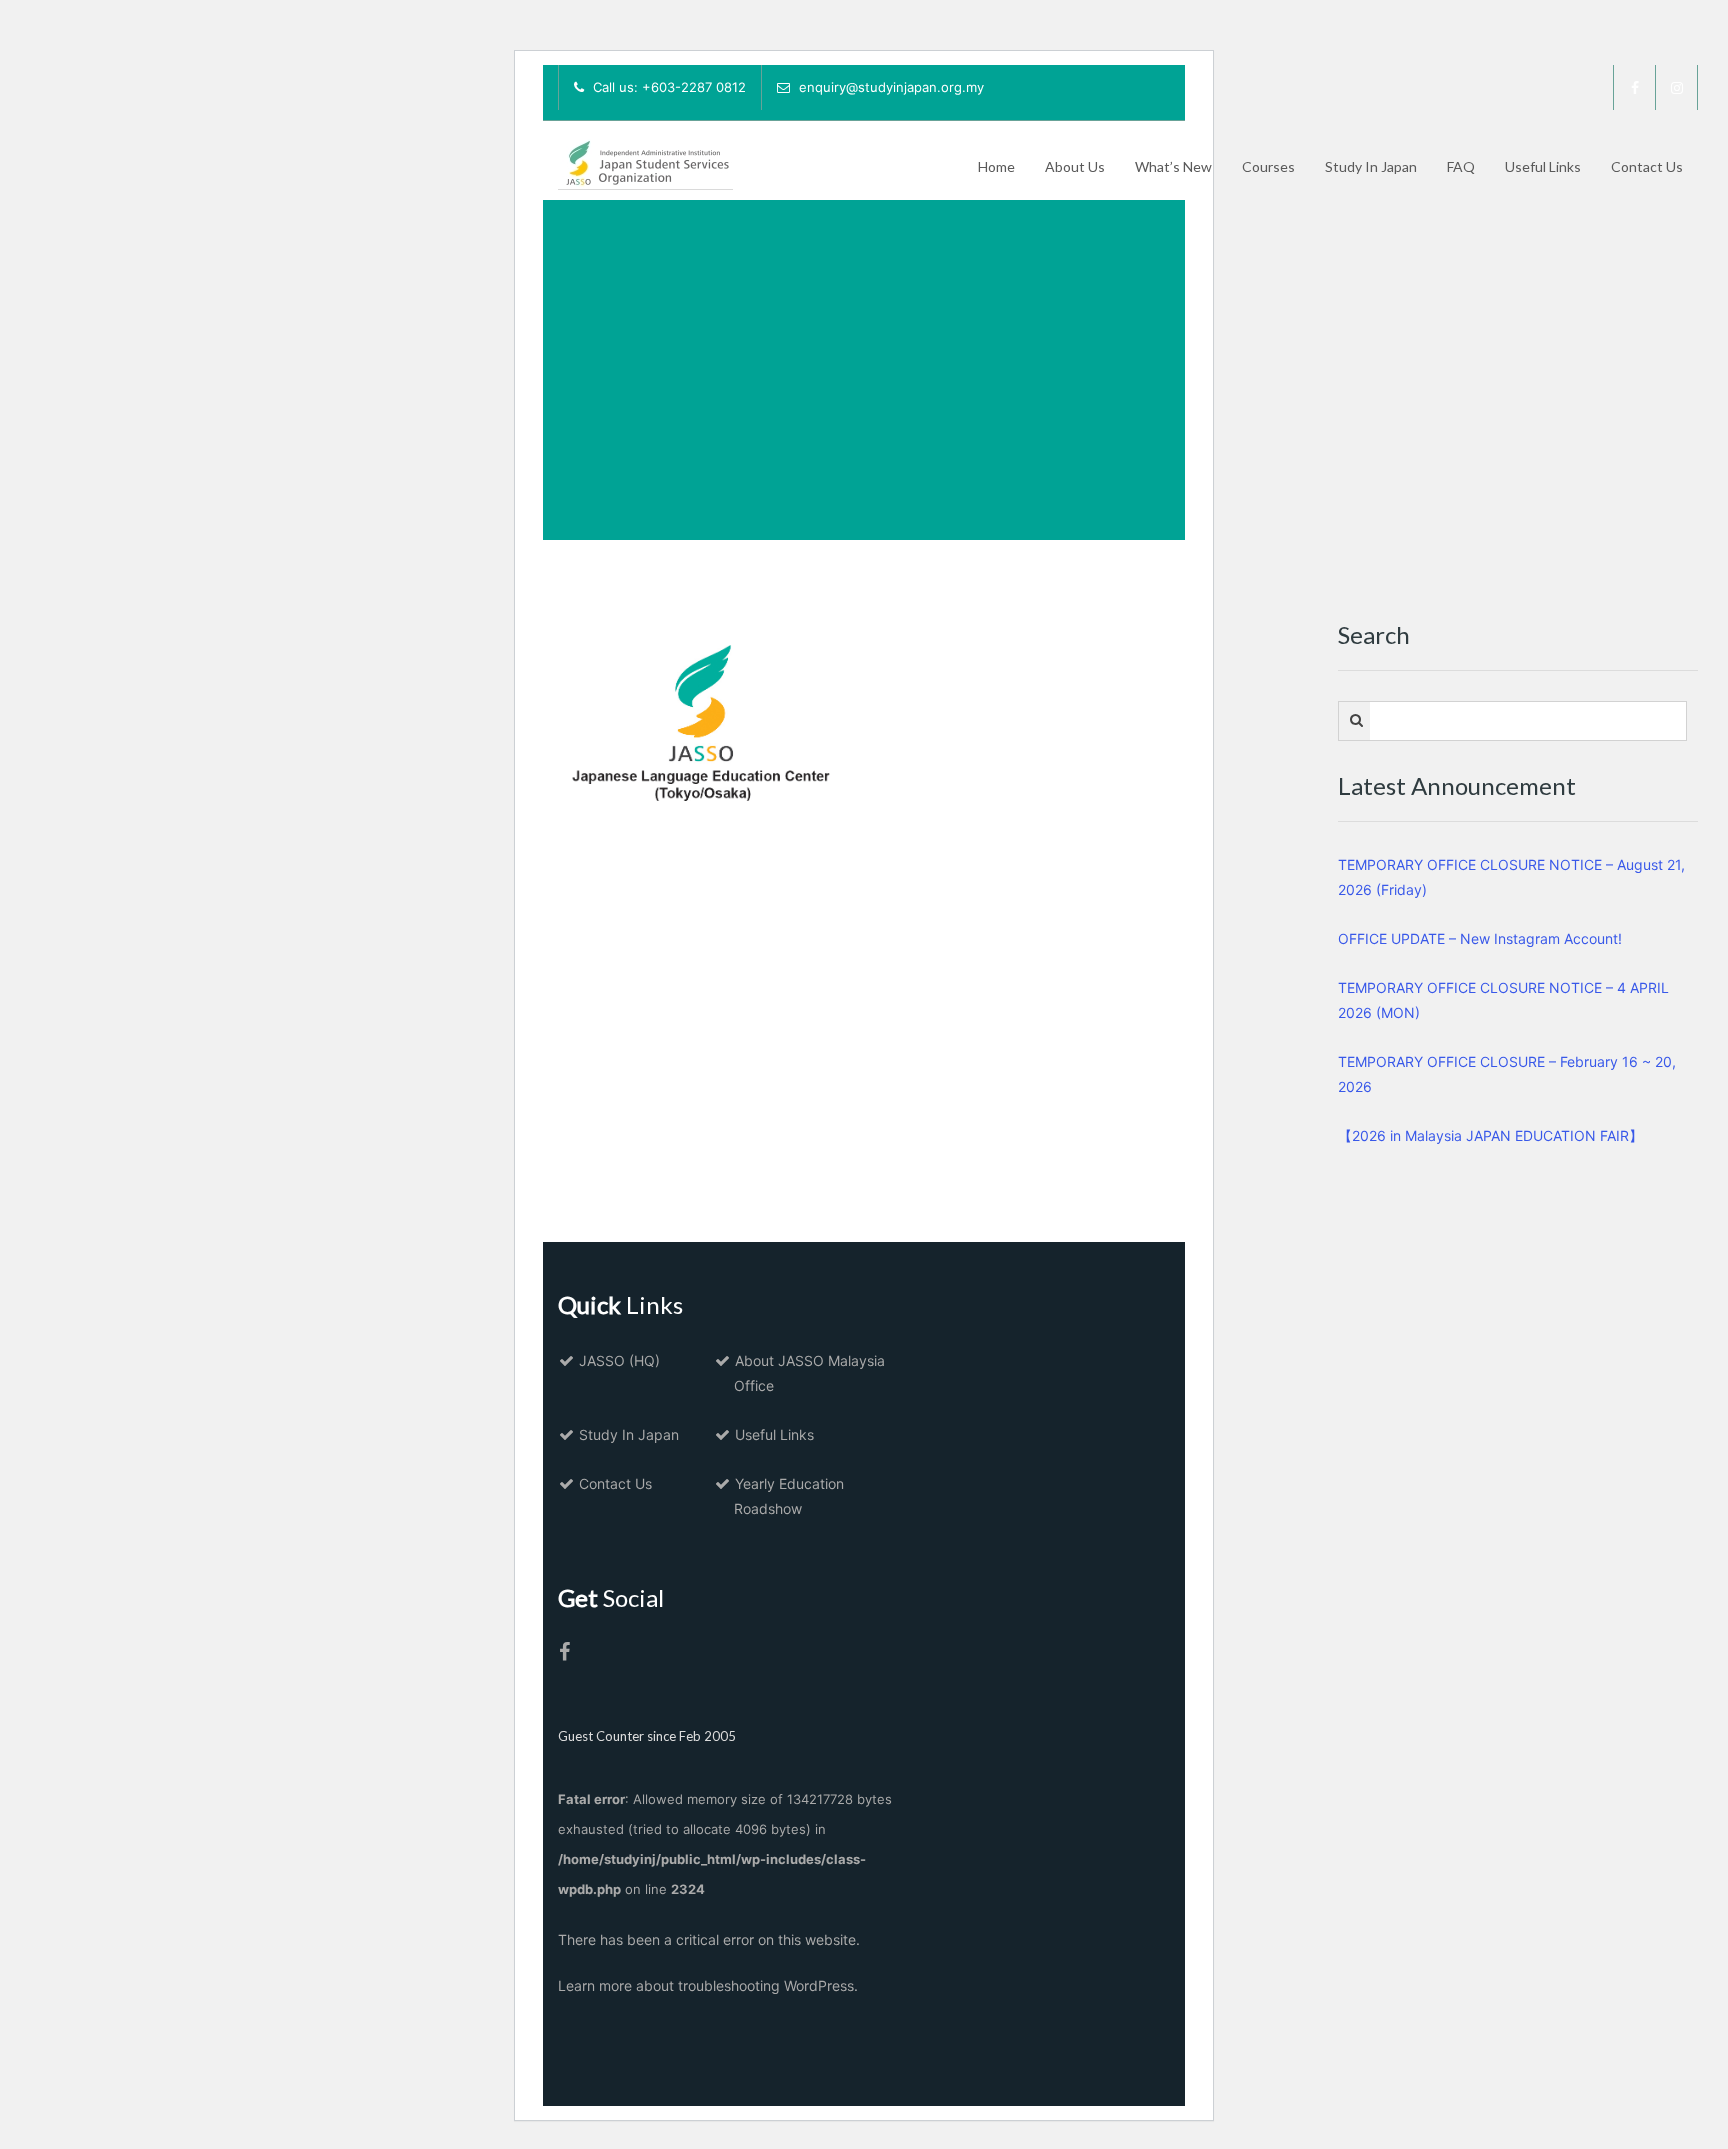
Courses (1268, 166)
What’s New (1173, 166)
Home (996, 166)
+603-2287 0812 (694, 87)
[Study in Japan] (645, 158)
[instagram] (1677, 87)
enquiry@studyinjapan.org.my (891, 87)
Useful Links (1543, 166)
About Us (1075, 166)
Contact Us (1647, 166)
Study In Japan (1371, 166)
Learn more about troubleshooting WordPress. (708, 1985)
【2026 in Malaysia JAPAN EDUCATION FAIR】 (1490, 1135)
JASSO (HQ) (619, 1360)
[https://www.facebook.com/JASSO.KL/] (564, 1653)
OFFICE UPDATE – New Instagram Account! (1480, 938)
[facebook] (1635, 87)
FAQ (1461, 166)
